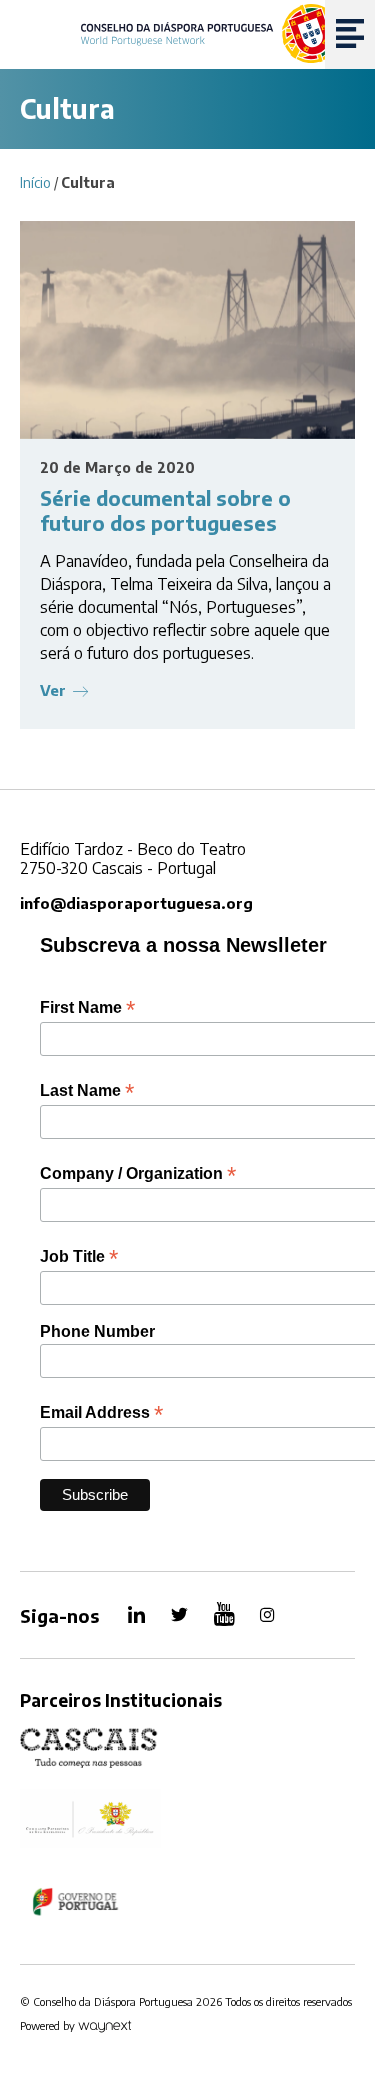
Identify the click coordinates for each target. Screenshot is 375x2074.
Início (35, 182)
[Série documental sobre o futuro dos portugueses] (187, 330)
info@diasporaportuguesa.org (136, 903)
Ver (53, 690)
